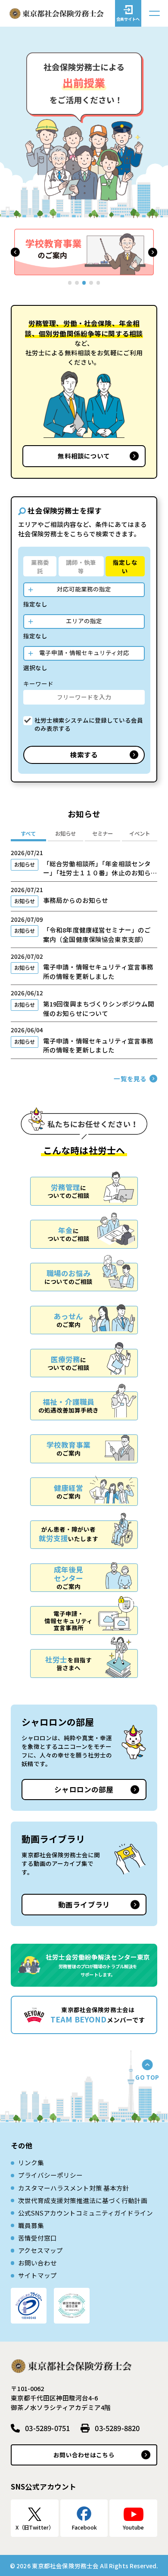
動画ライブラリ (84, 1905)
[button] (15, 252)
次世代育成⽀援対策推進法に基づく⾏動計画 (83, 2200)
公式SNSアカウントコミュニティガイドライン (86, 2213)
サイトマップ (37, 2275)
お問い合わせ (37, 2263)
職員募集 (31, 2225)
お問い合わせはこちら (84, 2455)
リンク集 (31, 2162)
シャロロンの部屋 (84, 1789)
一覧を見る (130, 1079)
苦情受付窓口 (37, 2238)
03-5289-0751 (47, 2428)
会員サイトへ (128, 19)
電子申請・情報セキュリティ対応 (84, 652)
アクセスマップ (40, 2250)
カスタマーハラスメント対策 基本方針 (74, 2188)
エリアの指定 (84, 621)
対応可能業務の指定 (84, 589)
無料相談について (84, 456)
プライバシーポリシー (50, 2175)
